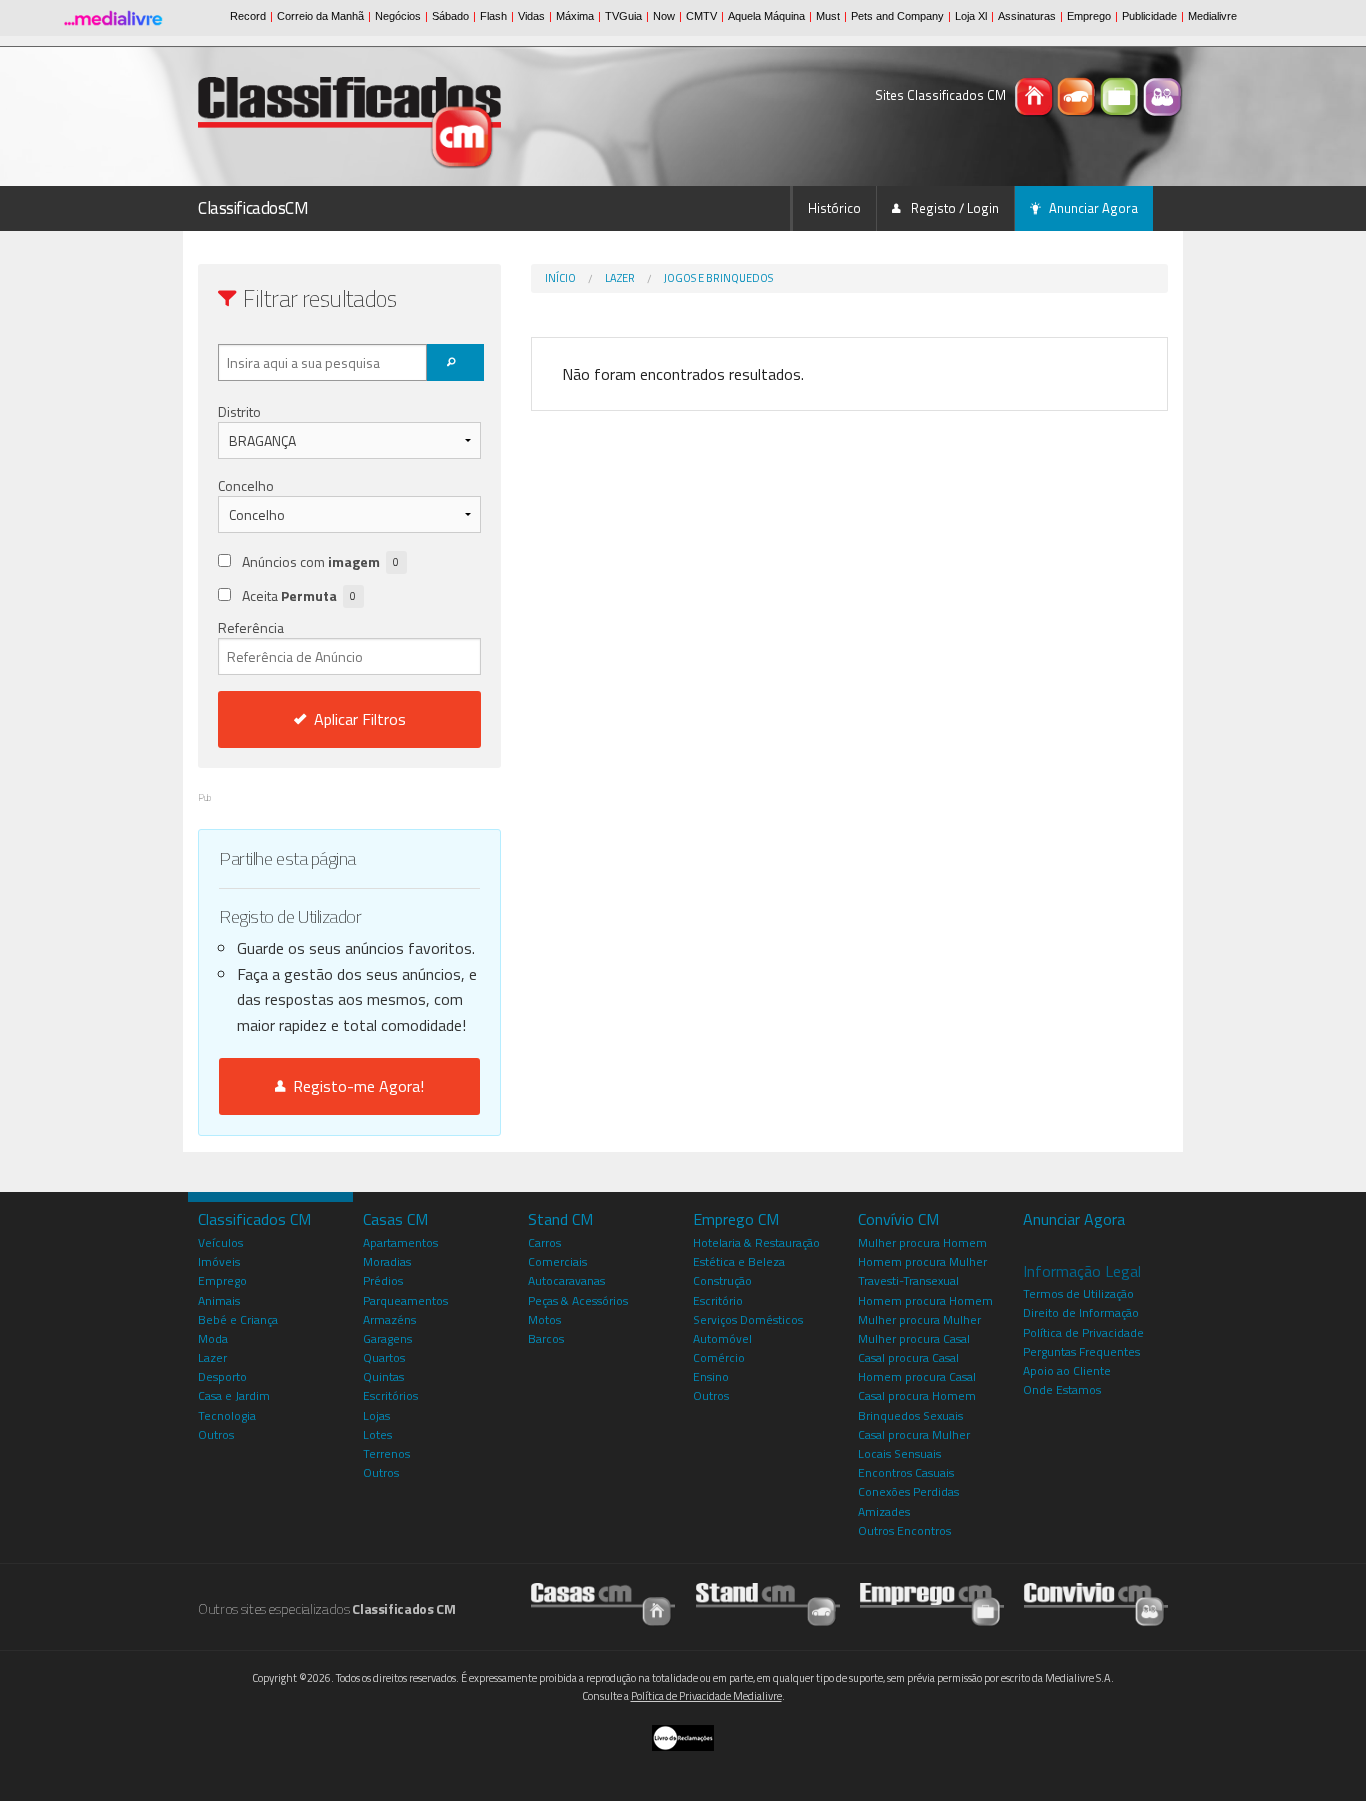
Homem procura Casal (917, 1376)
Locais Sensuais (899, 1453)
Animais (219, 1300)
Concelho (246, 485)
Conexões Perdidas (908, 1491)
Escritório (718, 1300)
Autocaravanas (566, 1280)
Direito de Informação (1081, 1312)
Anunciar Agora (1093, 208)
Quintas (383, 1376)
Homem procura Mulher (922, 1261)
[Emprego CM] (1121, 95)
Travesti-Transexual (908, 1280)
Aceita (299, 595)
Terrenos (386, 1453)
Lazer (620, 278)
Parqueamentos (405, 1300)
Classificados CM (254, 1219)
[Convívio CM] (1163, 95)
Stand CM (560, 1219)
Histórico (834, 208)
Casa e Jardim (234, 1395)
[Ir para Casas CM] (603, 1603)
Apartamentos (400, 1242)
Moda (213, 1338)
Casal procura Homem (917, 1395)
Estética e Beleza (739, 1261)
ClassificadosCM (253, 208)
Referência (251, 627)
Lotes (377, 1434)
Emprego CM (736, 1219)
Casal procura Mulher (914, 1434)
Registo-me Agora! (354, 1086)
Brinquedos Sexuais (910, 1415)
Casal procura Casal (908, 1357)
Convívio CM (898, 1219)
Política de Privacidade (1083, 1332)
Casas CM (395, 1219)
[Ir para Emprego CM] (932, 1603)
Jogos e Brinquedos (718, 278)
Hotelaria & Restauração (756, 1242)
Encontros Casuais (906, 1472)
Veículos (220, 1242)
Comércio (719, 1357)
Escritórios (390, 1395)
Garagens (387, 1338)
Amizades (884, 1511)
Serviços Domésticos (748, 1319)
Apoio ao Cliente (1067, 1370)
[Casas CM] (1035, 95)
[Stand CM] (1078, 95)
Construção (722, 1280)
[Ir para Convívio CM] (1096, 1603)
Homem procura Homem (925, 1300)
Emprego (222, 1280)
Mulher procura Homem (922, 1242)
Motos (544, 1319)
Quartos (384, 1357)
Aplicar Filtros (360, 719)
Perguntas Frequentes (1081, 1351)
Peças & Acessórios (578, 1300)
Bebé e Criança (238, 1319)
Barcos (546, 1338)
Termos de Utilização (1078, 1293)
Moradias (387, 1261)
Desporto (222, 1376)
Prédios (383, 1280)
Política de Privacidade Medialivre (706, 1696)
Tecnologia (227, 1415)
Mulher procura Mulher (919, 1319)
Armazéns (389, 1319)
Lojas (376, 1415)
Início (560, 278)
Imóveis (219, 1261)
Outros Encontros (904, 1530)
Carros (544, 1242)
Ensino (711, 1376)
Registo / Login (953, 208)
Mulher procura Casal (914, 1338)
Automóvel (722, 1338)
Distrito (239, 411)
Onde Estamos (1062, 1389)
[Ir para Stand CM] (768, 1603)
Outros (216, 1434)
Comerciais (557, 1261)
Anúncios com (320, 561)
